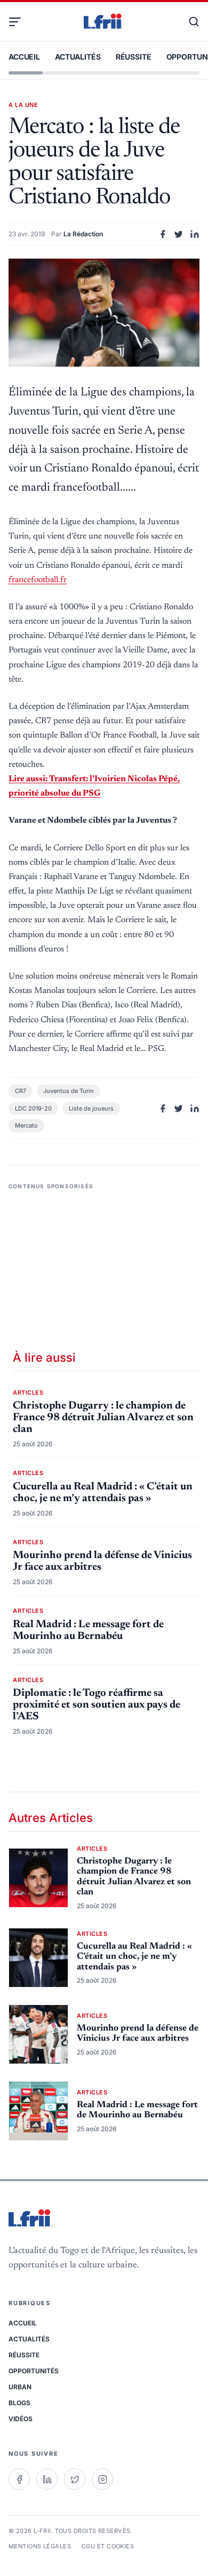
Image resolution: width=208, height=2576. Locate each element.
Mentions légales (40, 2546)
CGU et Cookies (108, 2546)
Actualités (78, 57)
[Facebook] (19, 2479)
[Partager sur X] (179, 234)
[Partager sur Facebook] (163, 234)
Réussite (134, 57)
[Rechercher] (189, 22)
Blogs (19, 2403)
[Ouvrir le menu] (19, 22)
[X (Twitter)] (75, 2479)
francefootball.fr (38, 580)
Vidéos (21, 2419)
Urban (20, 2387)
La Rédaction (83, 234)
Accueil (24, 57)
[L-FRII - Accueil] (104, 22)
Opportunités (34, 2371)
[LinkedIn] (47, 2479)
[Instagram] (102, 2479)
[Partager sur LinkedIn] (195, 234)
